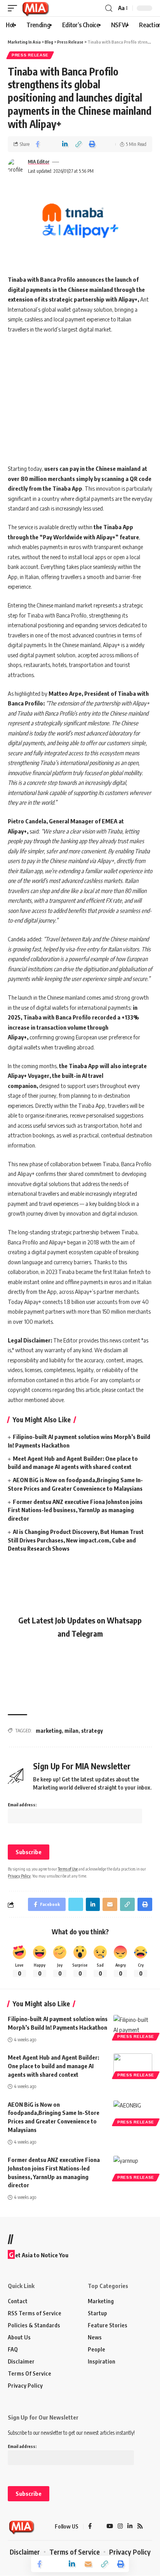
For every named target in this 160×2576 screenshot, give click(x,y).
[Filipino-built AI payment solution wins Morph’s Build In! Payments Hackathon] (133, 2027)
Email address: (22, 1805)
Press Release (30, 55)
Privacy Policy (19, 1876)
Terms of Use (68, 1869)
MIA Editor (39, 162)
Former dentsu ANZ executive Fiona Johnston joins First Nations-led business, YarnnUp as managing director (75, 1510)
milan (71, 1731)
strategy (92, 1731)
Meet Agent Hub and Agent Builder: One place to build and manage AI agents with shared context (53, 2066)
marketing (49, 1731)
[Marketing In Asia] (35, 8)
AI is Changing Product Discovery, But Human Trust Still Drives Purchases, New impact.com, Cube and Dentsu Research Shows (76, 1540)
